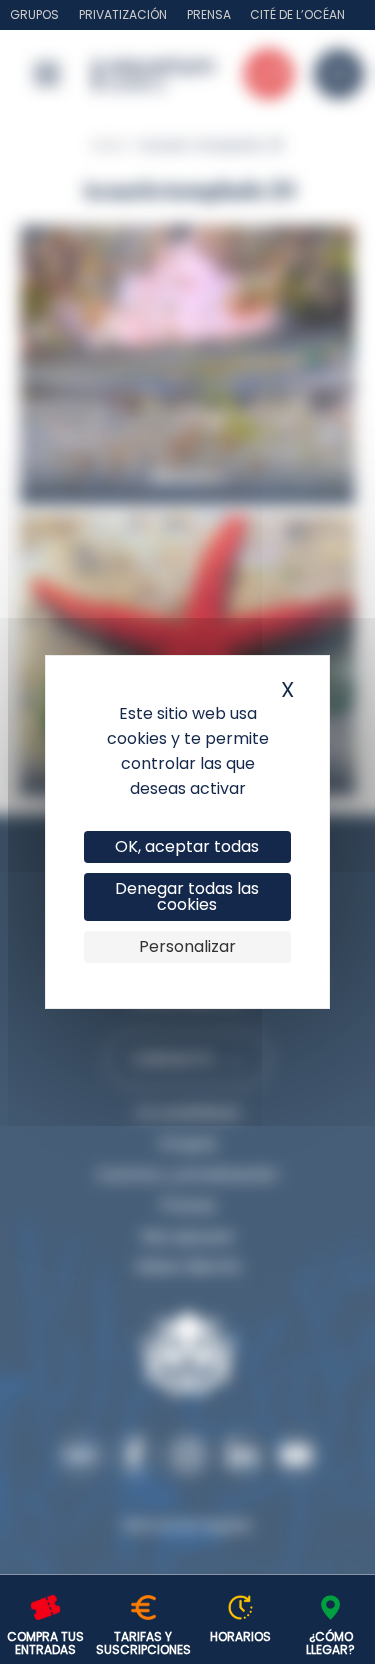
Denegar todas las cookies (187, 896)
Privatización (123, 14)
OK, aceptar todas (187, 846)
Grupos (34, 14)
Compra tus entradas (45, 1643)
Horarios (240, 1636)
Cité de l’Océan (297, 14)
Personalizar (187, 946)
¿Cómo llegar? (330, 1643)
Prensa (209, 14)
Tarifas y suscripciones (143, 1643)
